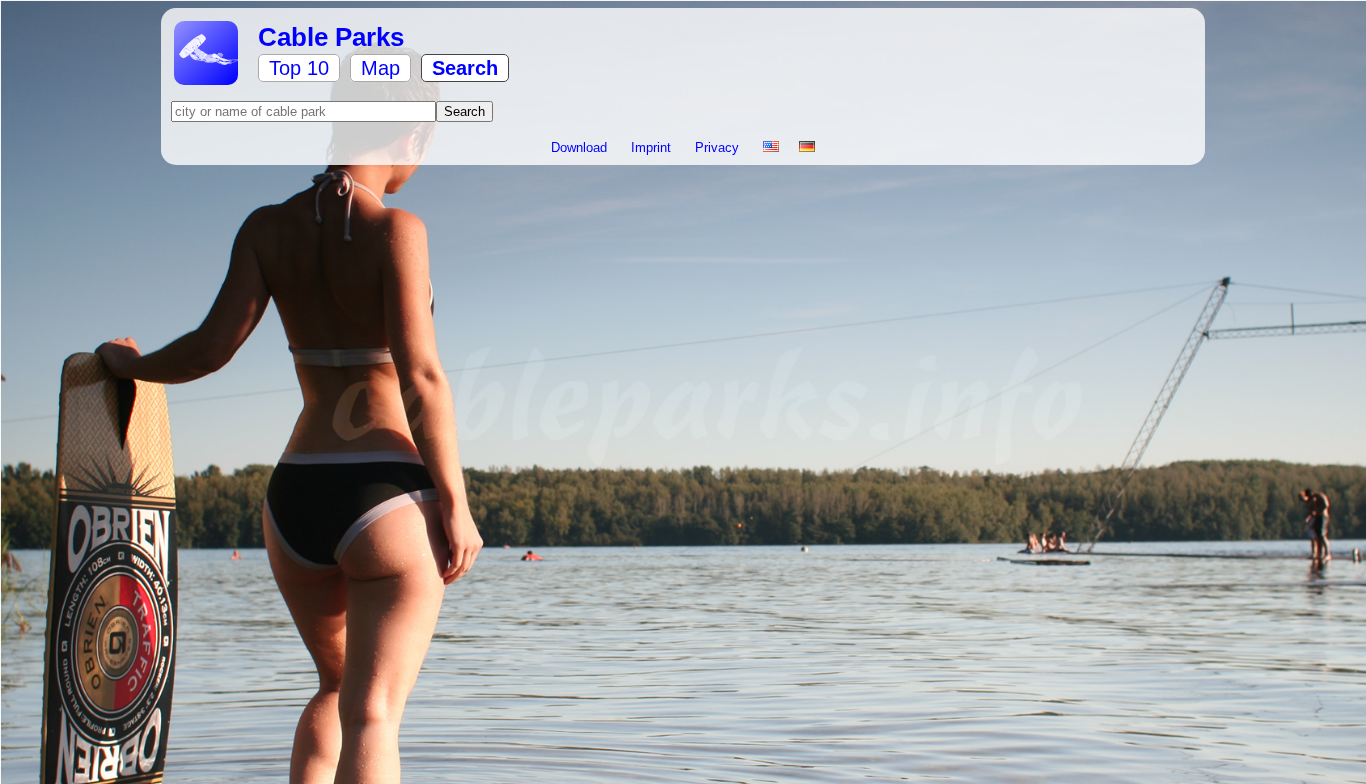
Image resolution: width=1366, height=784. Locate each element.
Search (465, 68)
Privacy (719, 147)
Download (581, 147)
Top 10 (299, 68)
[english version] (771, 147)
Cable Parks (331, 37)
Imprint (653, 147)
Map (380, 68)
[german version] (807, 147)
